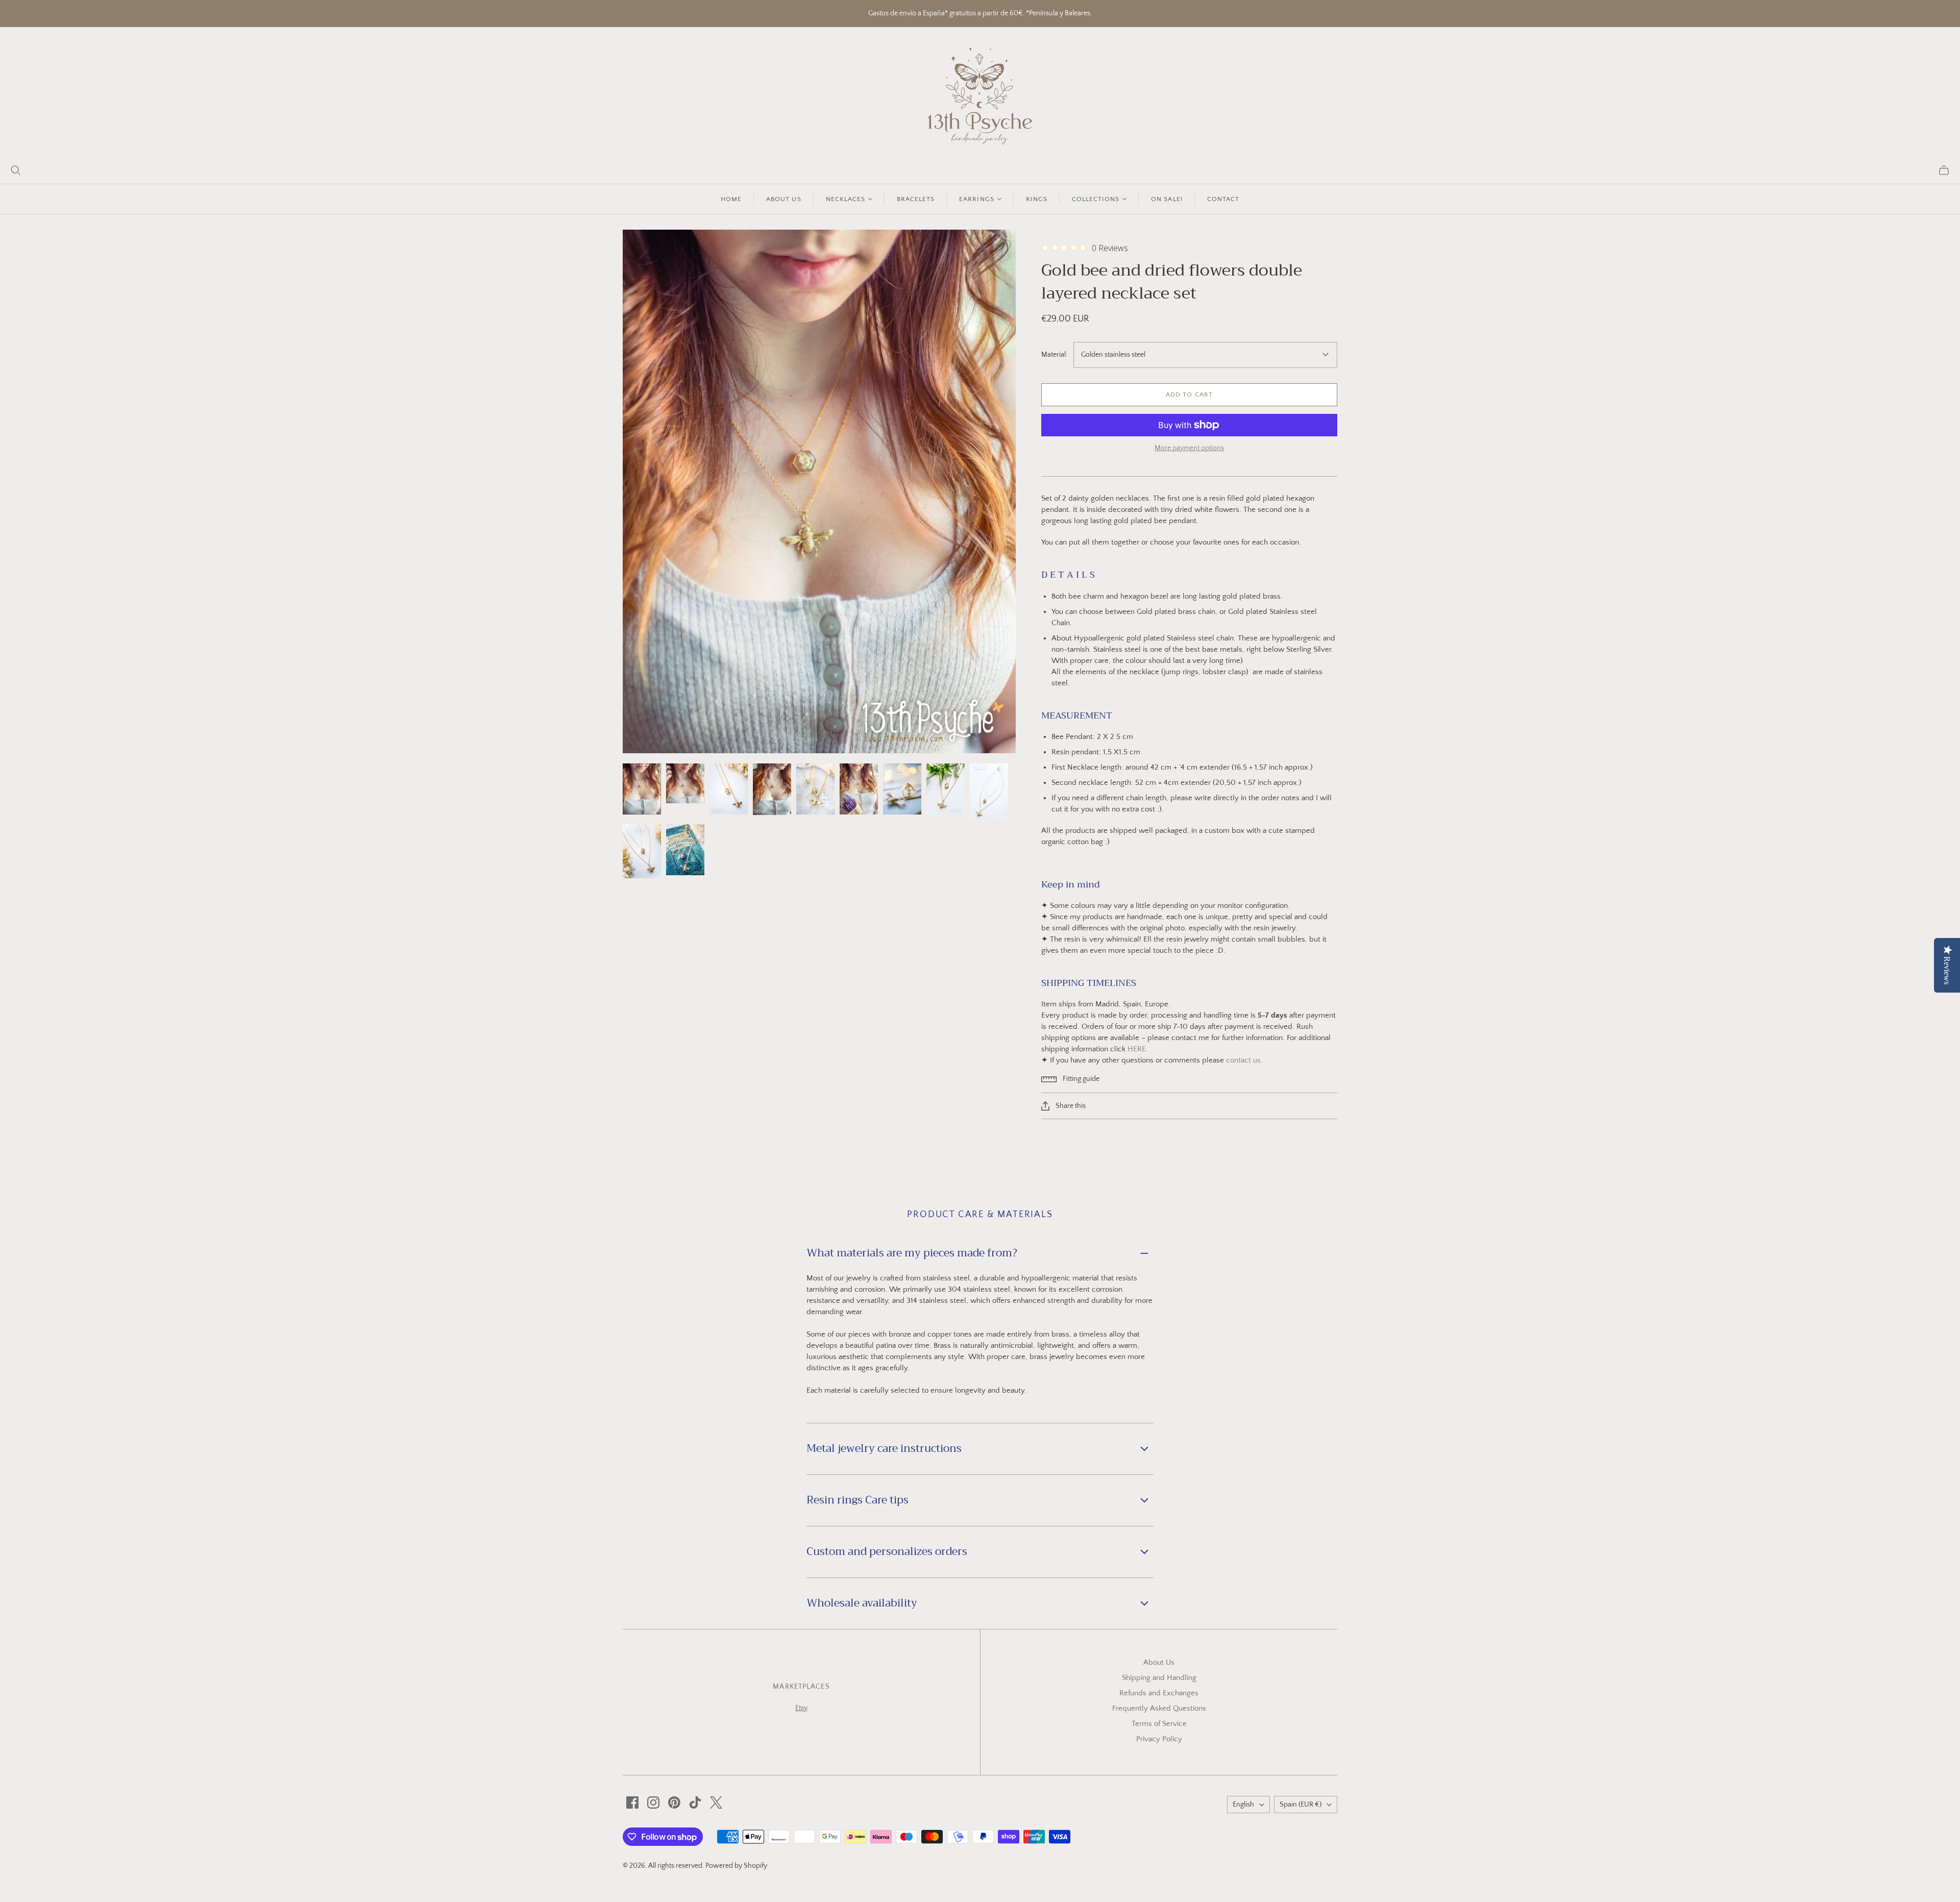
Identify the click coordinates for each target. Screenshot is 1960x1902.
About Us (1159, 1662)
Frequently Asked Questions (1159, 1708)
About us (783, 199)
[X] (716, 1802)
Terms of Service (1159, 1724)
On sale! (1167, 199)
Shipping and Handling (1159, 1678)
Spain (1301, 1805)
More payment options (1189, 448)
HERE (1137, 1049)
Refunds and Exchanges (1159, 1693)
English (1243, 1805)
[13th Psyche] (980, 96)
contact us (1243, 1060)
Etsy (801, 1708)
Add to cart (1189, 394)
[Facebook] (632, 1802)
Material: (1054, 355)
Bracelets (916, 199)
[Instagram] (653, 1802)
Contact (1223, 199)
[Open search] (16, 170)
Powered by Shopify (736, 1866)
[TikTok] (695, 1802)
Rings (1037, 199)
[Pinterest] (674, 1802)
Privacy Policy (1159, 1739)
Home (731, 199)
